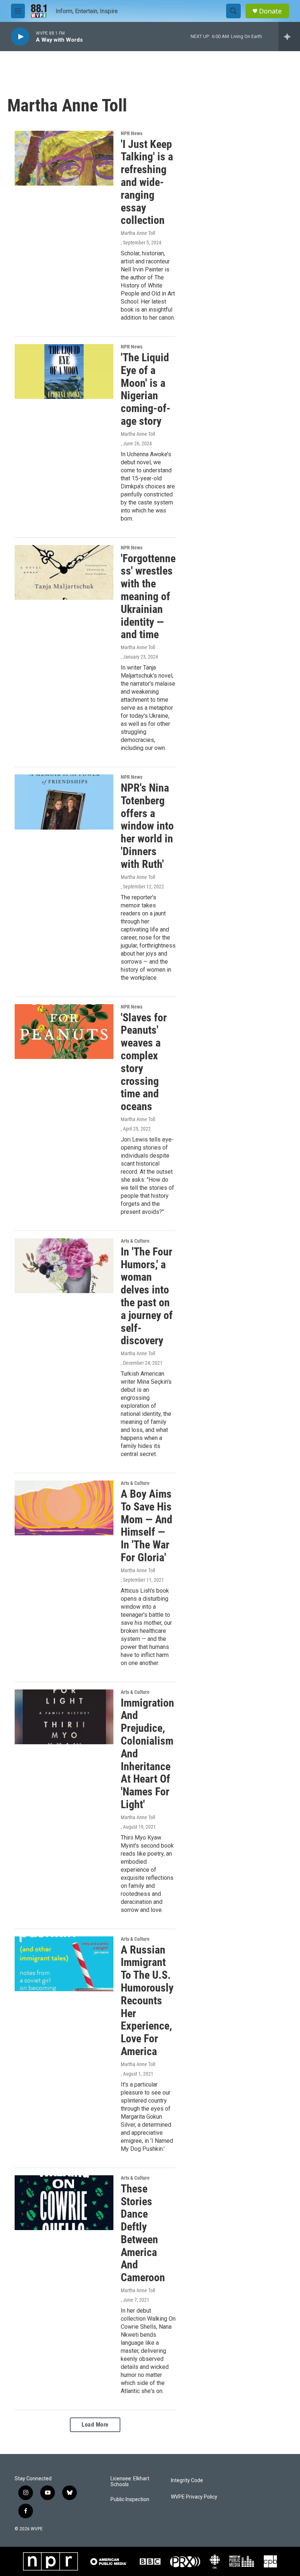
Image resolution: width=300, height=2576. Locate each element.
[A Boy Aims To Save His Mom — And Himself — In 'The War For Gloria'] (64, 1508)
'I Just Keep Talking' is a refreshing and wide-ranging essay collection (147, 182)
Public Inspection (130, 2499)
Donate (270, 11)
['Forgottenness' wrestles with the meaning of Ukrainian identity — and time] (64, 572)
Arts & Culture (135, 1241)
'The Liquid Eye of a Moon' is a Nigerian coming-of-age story (146, 389)
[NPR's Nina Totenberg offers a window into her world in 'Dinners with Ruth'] (64, 802)
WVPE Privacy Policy (194, 2497)
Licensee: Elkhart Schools (130, 2482)
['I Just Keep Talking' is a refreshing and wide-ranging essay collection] (64, 158)
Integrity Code (187, 2480)
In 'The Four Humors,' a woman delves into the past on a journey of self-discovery (147, 1296)
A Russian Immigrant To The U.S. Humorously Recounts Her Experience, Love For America (147, 2000)
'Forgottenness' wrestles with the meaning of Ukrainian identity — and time (148, 597)
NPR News (132, 133)
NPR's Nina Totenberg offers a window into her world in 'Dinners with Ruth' (147, 826)
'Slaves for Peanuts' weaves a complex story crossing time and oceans (144, 1062)
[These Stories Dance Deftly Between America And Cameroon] (64, 2203)
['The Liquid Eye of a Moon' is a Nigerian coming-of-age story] (64, 371)
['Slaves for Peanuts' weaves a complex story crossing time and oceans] (64, 1032)
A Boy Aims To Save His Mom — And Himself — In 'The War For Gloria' (147, 1526)
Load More (95, 2425)
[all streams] (289, 37)
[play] (20, 37)
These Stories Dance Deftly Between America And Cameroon (143, 2233)
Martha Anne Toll (138, 233)
